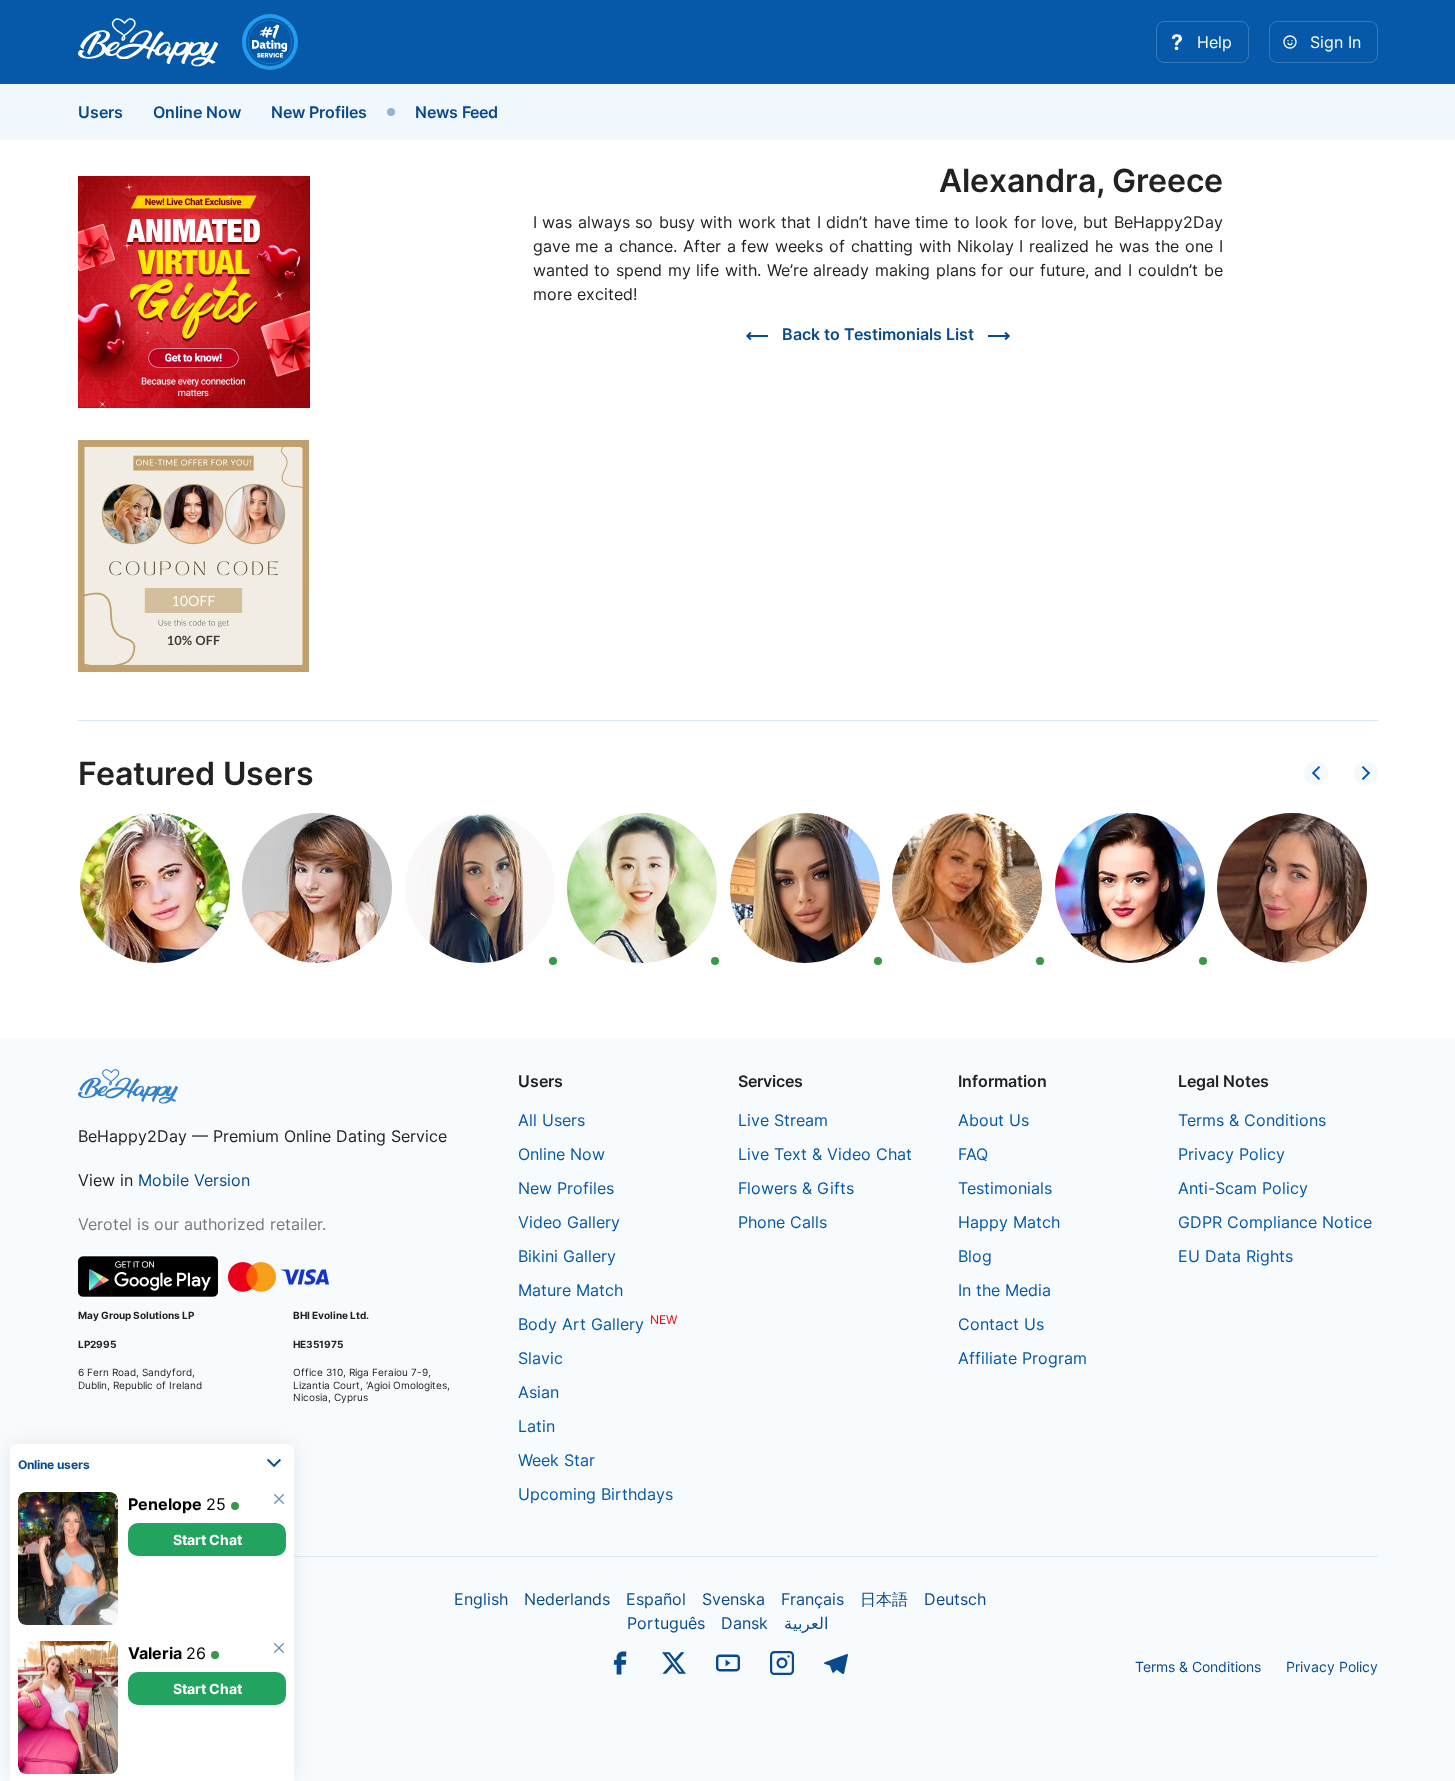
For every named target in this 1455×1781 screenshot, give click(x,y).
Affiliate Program (1022, 1358)
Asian (538, 1392)
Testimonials (1005, 1188)
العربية (806, 1623)
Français (812, 1599)
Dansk (744, 1623)
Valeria (155, 1652)
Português (666, 1623)
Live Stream (783, 1120)
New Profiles (319, 112)
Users (100, 112)
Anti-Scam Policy (1243, 1188)
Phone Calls (782, 1222)
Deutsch (955, 1599)
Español (656, 1599)
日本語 (884, 1599)
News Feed (456, 112)
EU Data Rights (1235, 1256)
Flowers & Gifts (796, 1188)
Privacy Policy (1231, 1154)
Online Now (197, 112)
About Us (993, 1120)
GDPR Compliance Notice (1275, 1222)
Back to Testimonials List (878, 334)
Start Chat (207, 1538)
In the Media (1004, 1290)
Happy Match (1009, 1222)
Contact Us (1001, 1324)
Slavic (540, 1358)
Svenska (733, 1599)
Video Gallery (569, 1222)
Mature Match (570, 1290)
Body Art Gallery (581, 1324)
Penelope (165, 1503)
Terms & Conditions (1252, 1120)
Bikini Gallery (567, 1256)
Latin (536, 1426)
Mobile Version (194, 1180)
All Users (551, 1120)
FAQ (973, 1154)
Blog (975, 1256)
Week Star (556, 1460)
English (481, 1599)
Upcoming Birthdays (595, 1494)
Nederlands (567, 1599)
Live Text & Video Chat (825, 1154)
